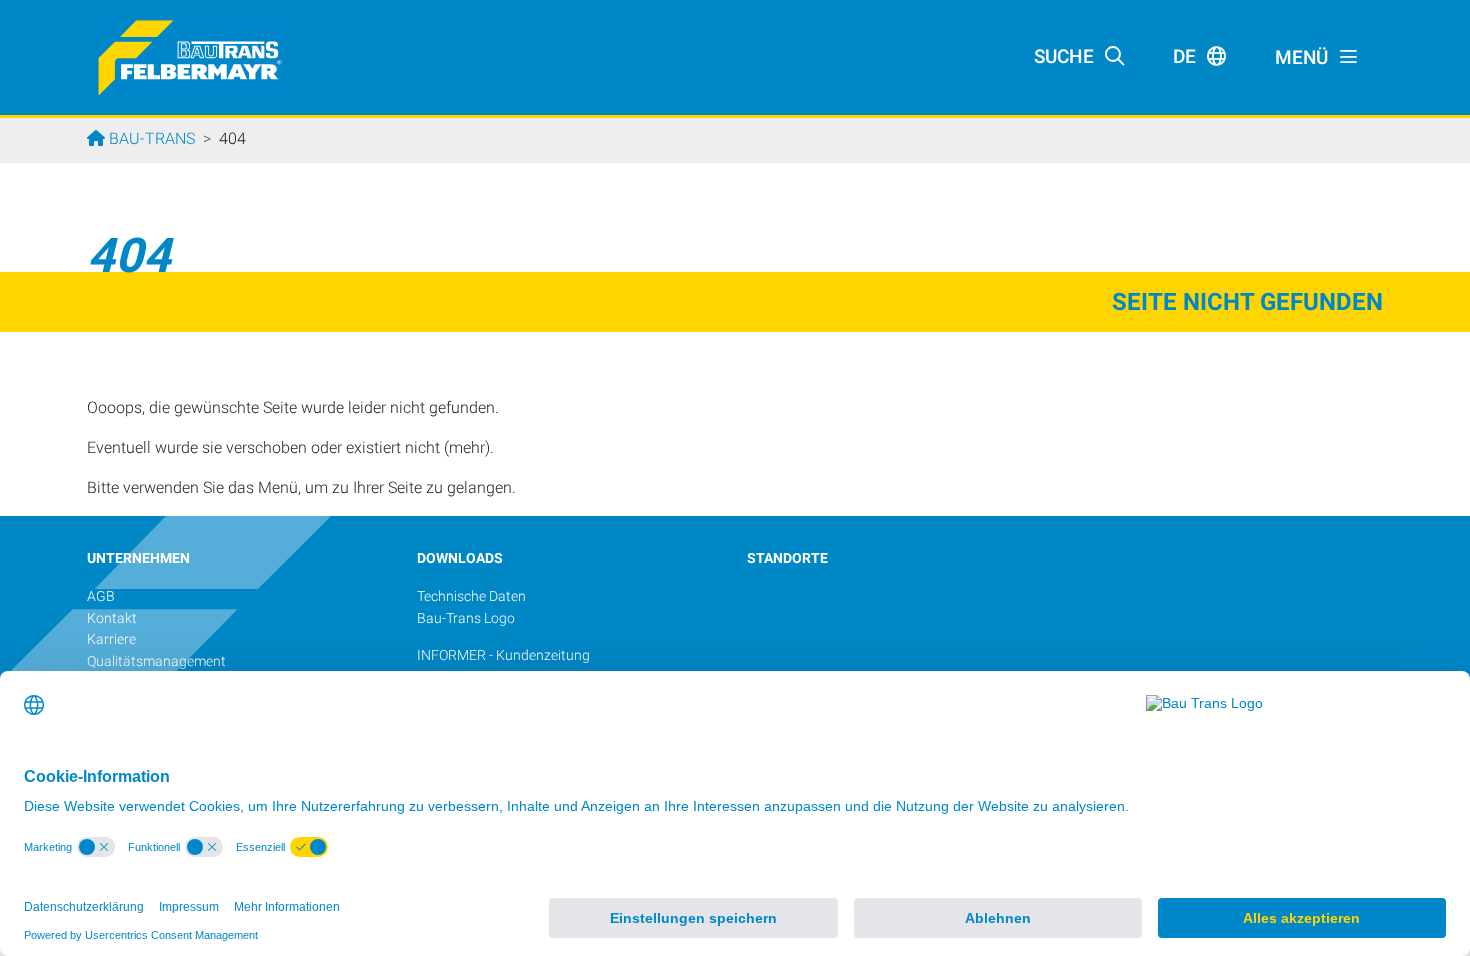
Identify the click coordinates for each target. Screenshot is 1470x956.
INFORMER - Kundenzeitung (503, 655)
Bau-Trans (150, 138)
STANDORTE (787, 558)
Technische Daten (471, 596)
